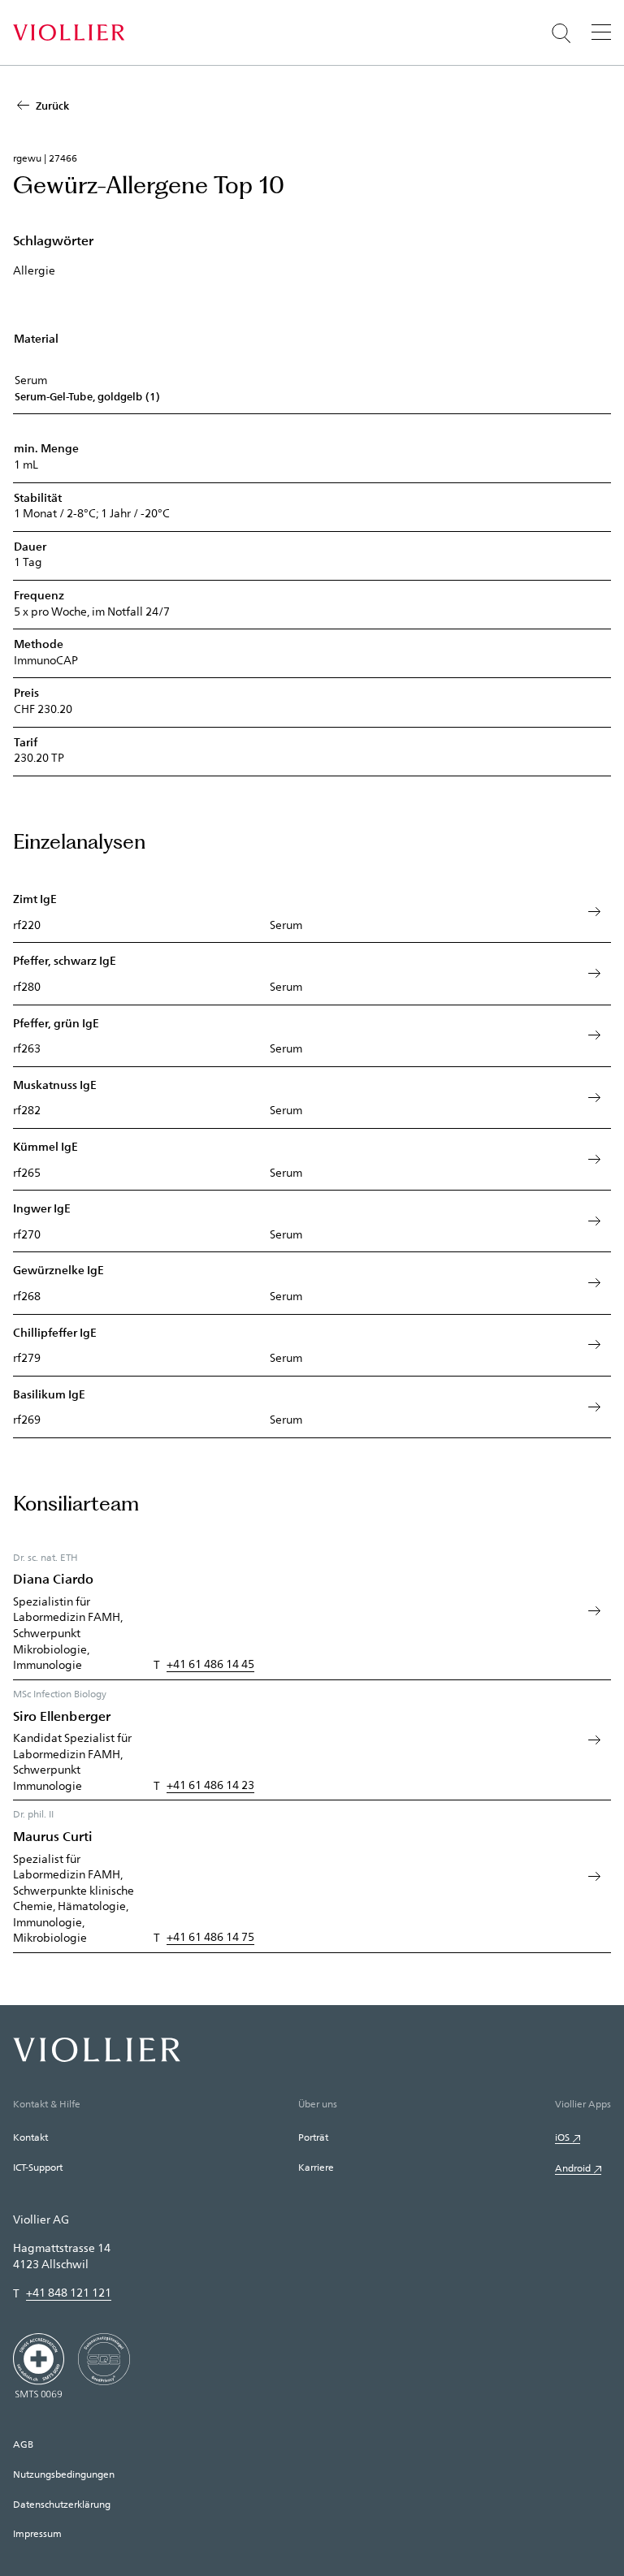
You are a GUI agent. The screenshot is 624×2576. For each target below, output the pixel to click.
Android (573, 2168)
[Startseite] (69, 32)
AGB (23, 2444)
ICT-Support (38, 2167)
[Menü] (601, 32)
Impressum (37, 2533)
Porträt (313, 2137)
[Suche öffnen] (561, 33)
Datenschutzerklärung (62, 2504)
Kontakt (30, 2137)
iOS (562, 2137)
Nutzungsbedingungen (64, 2474)
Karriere (316, 2167)
